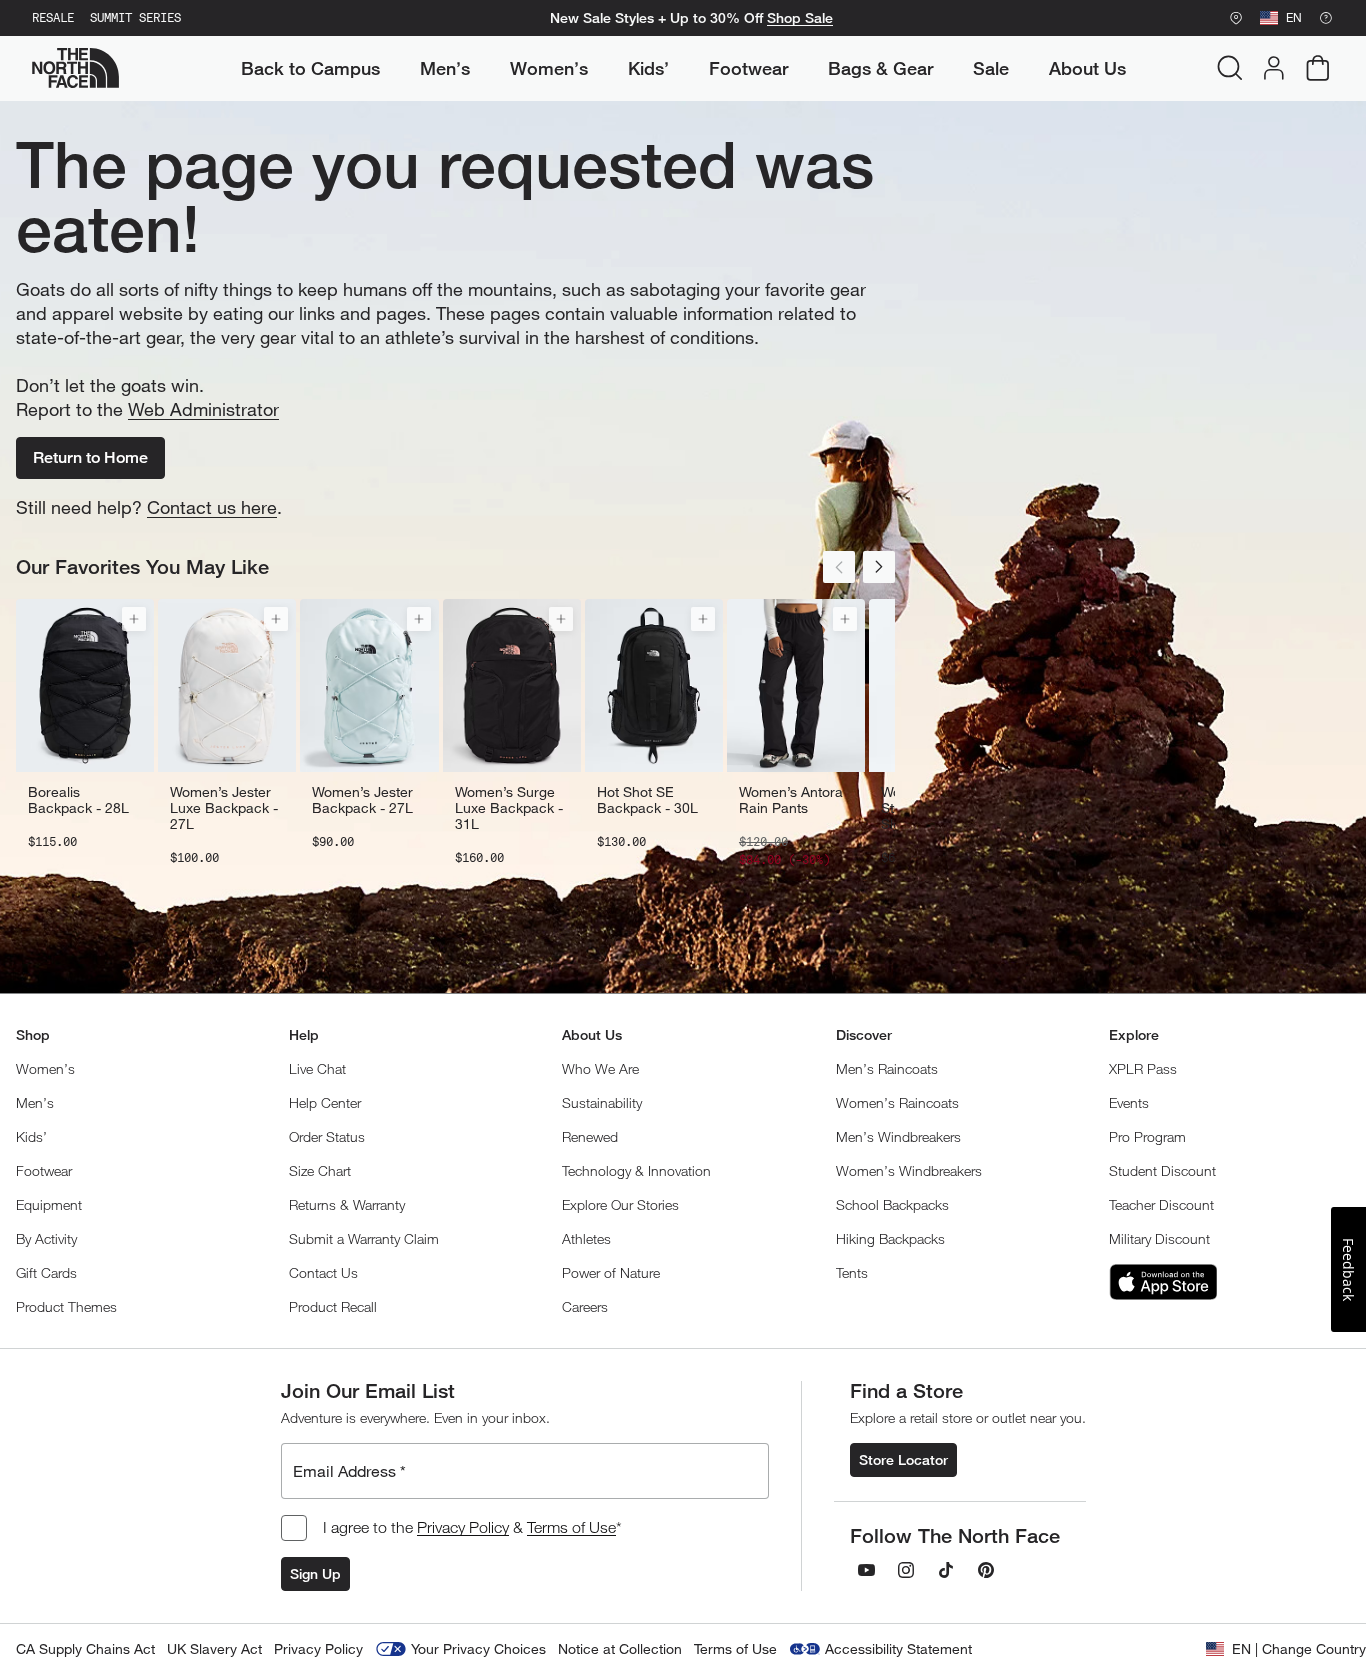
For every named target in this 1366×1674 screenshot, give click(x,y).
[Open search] (1230, 68)
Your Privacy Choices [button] (478, 1648)
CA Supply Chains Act (85, 1648)
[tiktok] (946, 1570)
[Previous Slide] (839, 567)
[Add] (134, 619)
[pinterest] (986, 1570)
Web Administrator (203, 409)
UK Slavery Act (214, 1648)
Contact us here (212, 507)
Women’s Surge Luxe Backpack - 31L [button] (509, 808)
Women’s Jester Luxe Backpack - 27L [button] (224, 808)
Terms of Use (571, 1527)
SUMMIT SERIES (135, 18)
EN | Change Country (1299, 1648)
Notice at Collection (620, 1648)
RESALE (53, 18)
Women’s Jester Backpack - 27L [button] (362, 800)
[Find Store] (1236, 18)
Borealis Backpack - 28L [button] (78, 800)
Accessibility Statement (898, 1648)
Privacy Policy (463, 1527)
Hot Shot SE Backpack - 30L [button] (647, 800)
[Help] (1326, 18)
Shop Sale (800, 18)
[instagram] (906, 1570)
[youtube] (866, 1570)
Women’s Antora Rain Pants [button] (791, 800)
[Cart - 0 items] (1318, 68)
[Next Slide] (879, 567)
